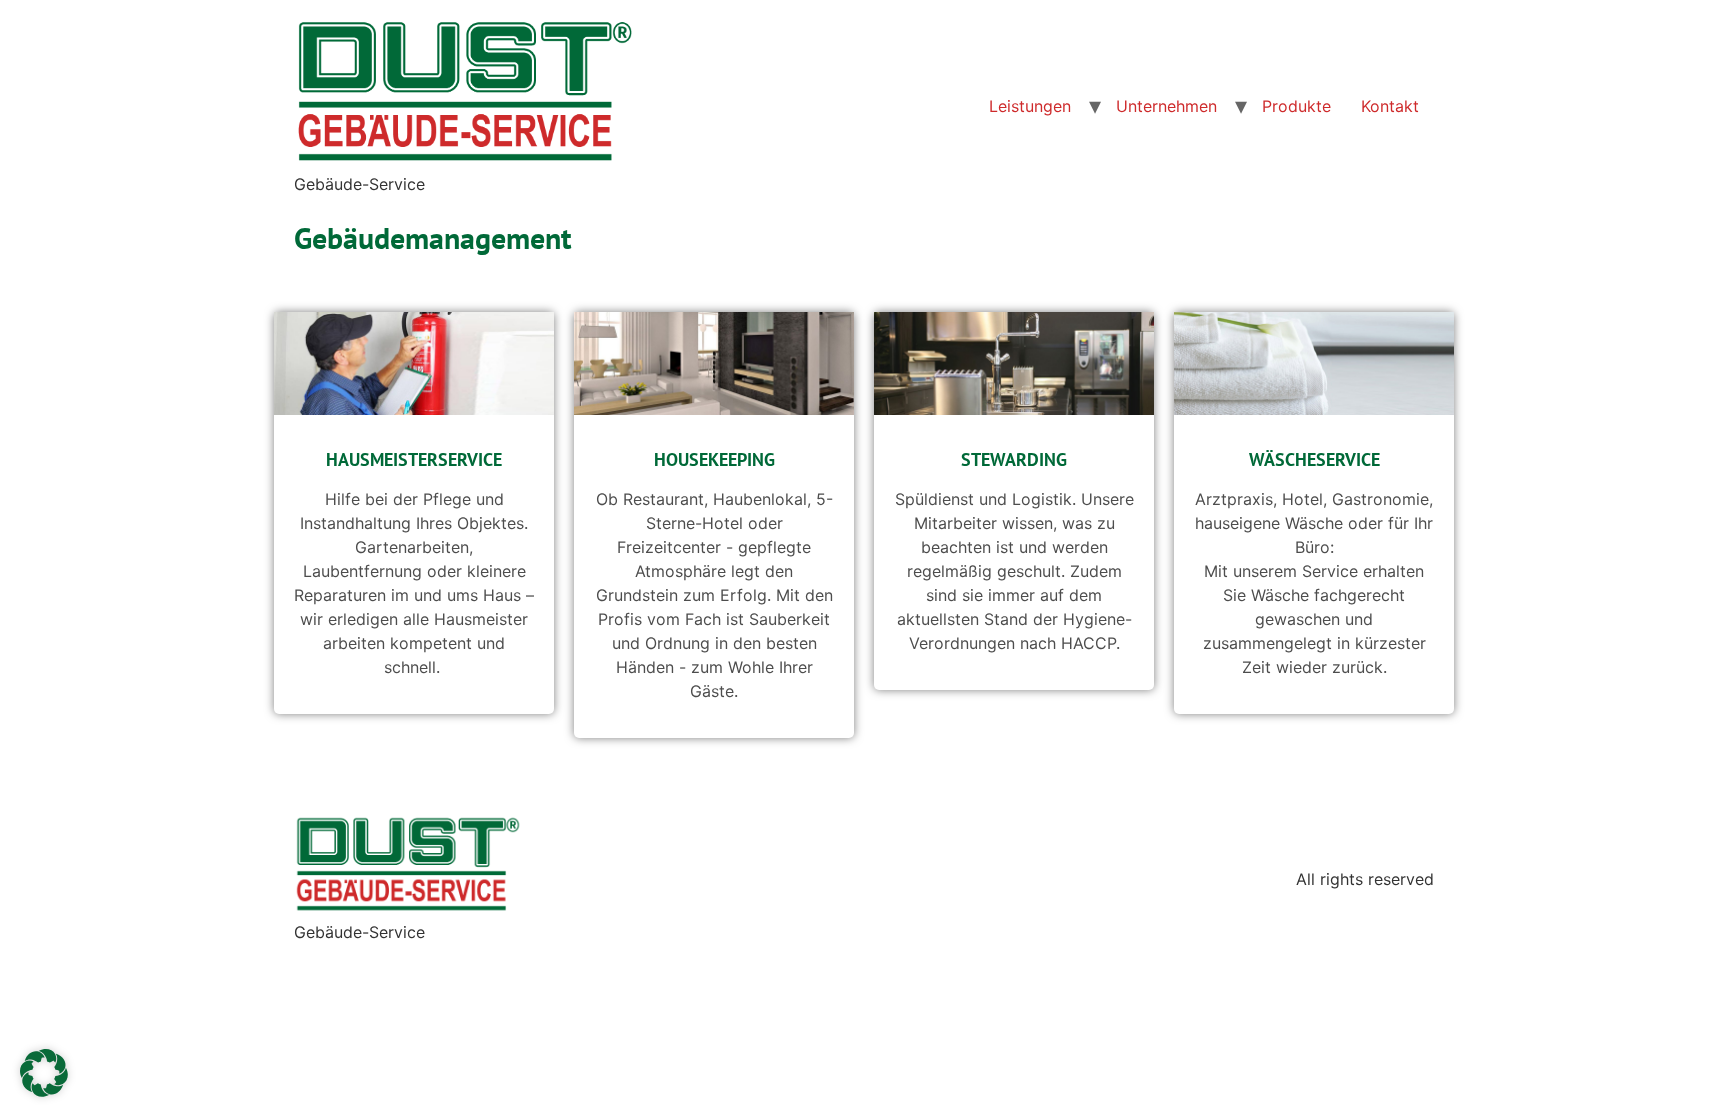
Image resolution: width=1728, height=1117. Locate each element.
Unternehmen (1166, 106)
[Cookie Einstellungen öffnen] (44, 1091)
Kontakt (1390, 106)
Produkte (1296, 106)
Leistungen (1030, 106)
